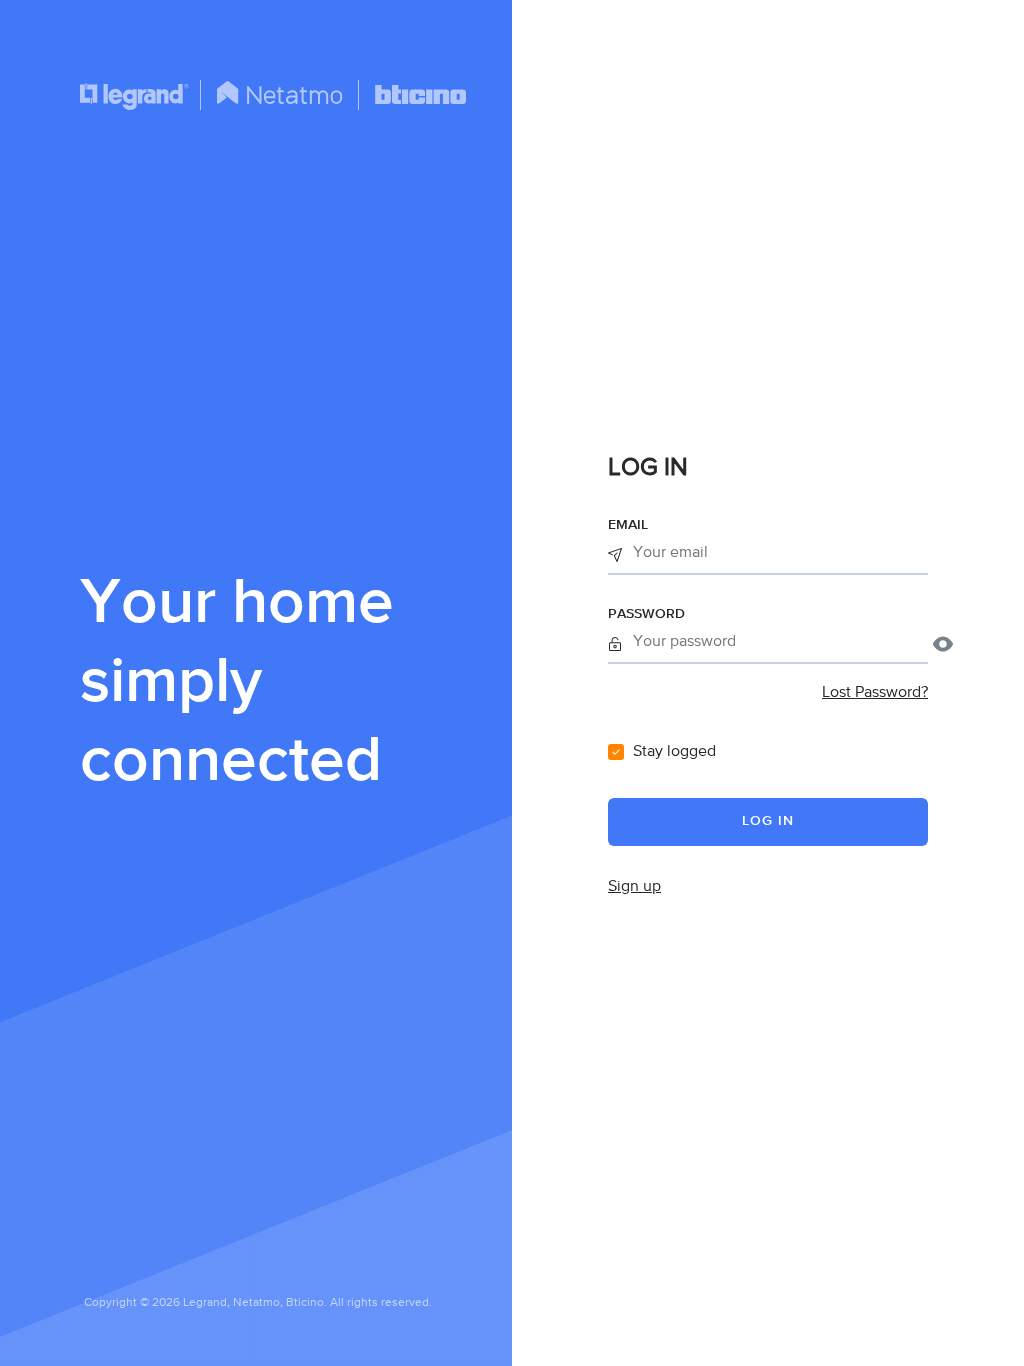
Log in (768, 821)
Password (646, 614)
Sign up (634, 887)
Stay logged (674, 752)
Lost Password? (875, 693)
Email (628, 525)
